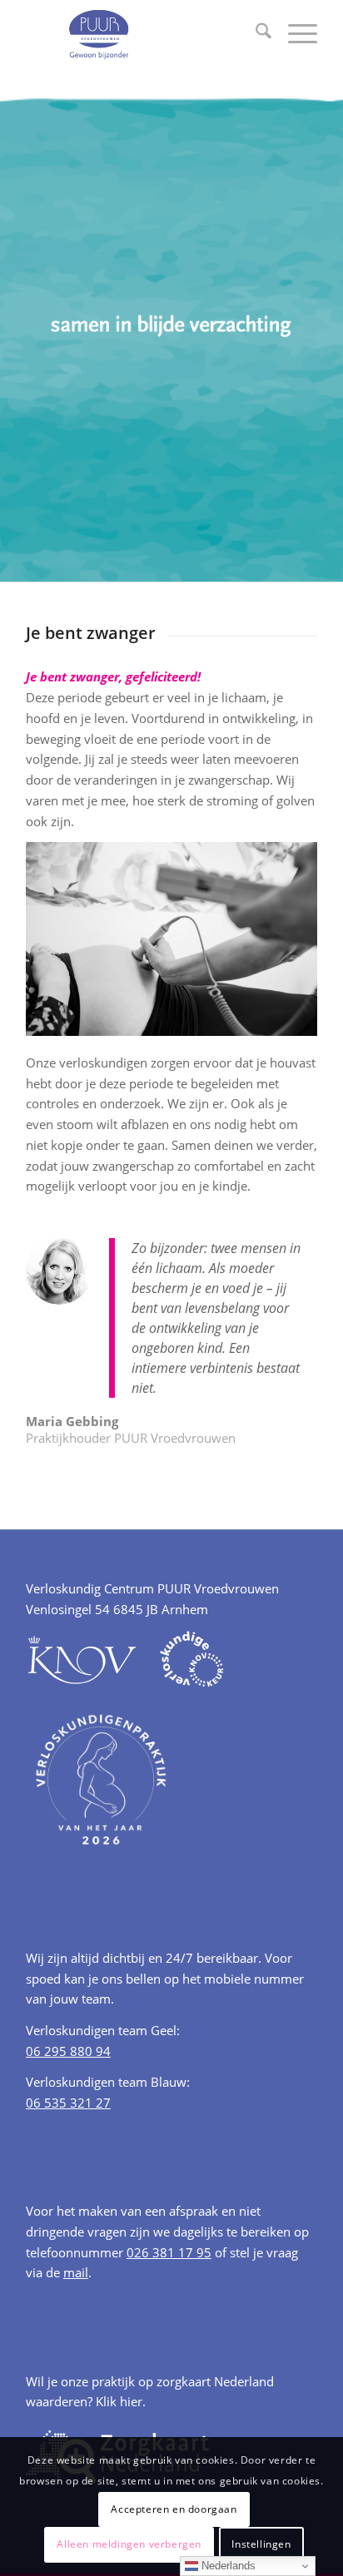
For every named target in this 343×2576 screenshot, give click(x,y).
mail (76, 2272)
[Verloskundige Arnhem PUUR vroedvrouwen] (142, 33)
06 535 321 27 (68, 2103)
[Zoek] (255, 33)
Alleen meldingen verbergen (129, 2544)
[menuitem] (255, 33)
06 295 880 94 (68, 2051)
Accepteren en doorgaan (174, 2509)
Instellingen (261, 2544)
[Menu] (294, 33)
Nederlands (227, 2566)
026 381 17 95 (169, 2252)
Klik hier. (121, 2401)
